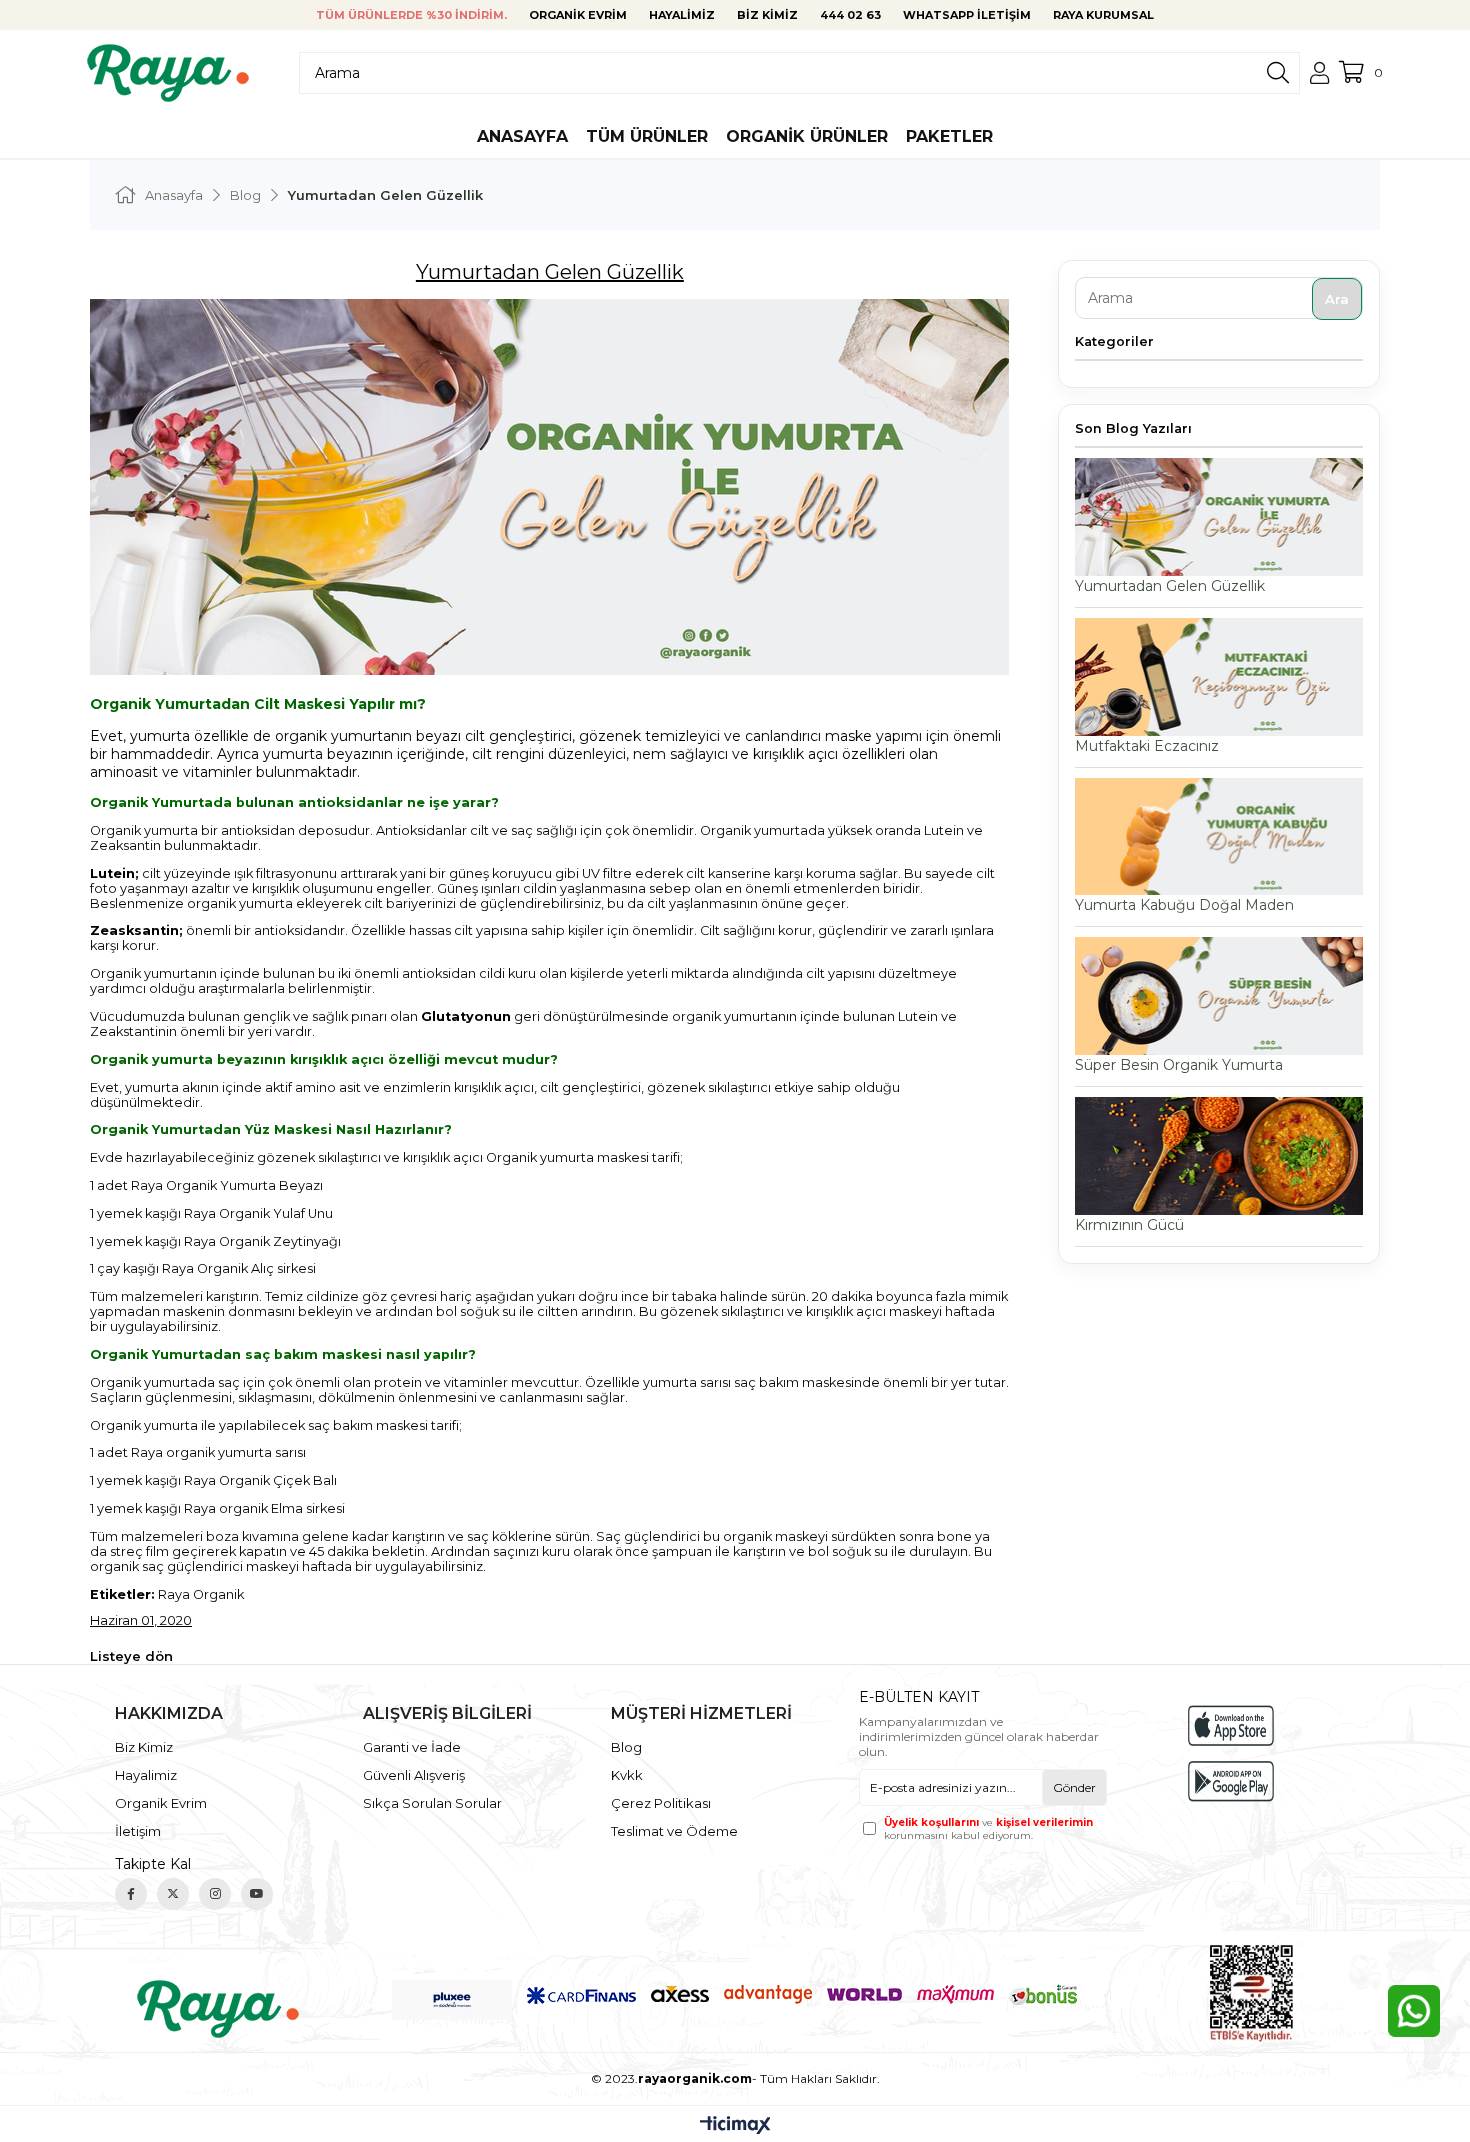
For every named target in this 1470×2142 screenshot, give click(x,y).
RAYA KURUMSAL (1103, 15)
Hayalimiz (682, 15)
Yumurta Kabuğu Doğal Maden (1184, 905)
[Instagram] (215, 1894)
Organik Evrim (578, 15)
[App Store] (1231, 1725)
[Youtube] (257, 1894)
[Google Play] (1231, 1781)
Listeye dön (131, 1656)
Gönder (1074, 1787)
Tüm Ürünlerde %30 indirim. (411, 15)
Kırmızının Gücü (1129, 1225)
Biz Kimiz (767, 15)
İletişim (138, 1831)
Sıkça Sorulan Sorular (432, 1803)
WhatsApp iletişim (967, 15)
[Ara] (1278, 73)
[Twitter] (173, 1894)
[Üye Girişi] (1319, 73)
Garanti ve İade (412, 1747)
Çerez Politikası (661, 1803)
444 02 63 (850, 15)
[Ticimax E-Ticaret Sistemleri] (735, 2126)
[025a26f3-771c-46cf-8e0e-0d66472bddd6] (218, 2009)
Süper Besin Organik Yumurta (1179, 1065)
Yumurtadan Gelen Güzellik (1170, 586)
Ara (1337, 299)
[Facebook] (131, 1894)
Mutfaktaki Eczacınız (1147, 746)
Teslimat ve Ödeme (674, 1831)
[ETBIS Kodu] (1251, 1993)
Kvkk (627, 1775)
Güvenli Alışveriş (414, 1775)
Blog (626, 1747)
